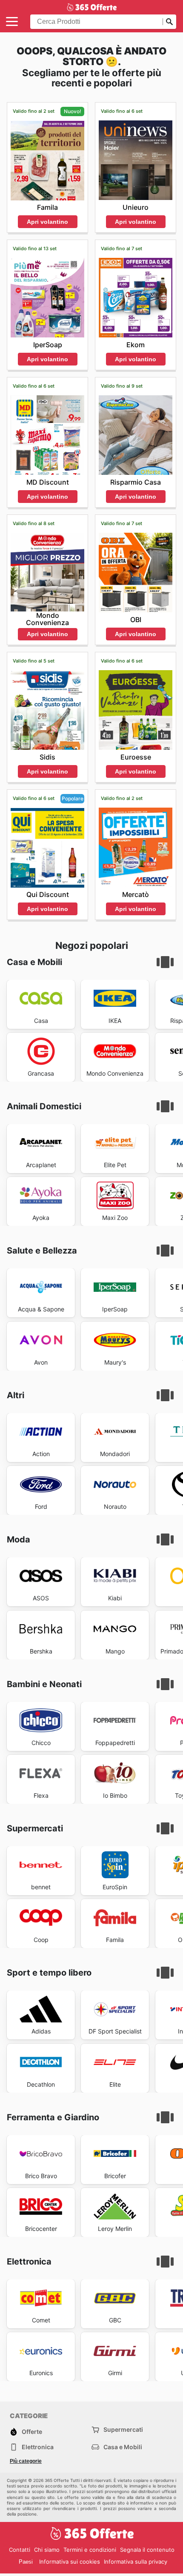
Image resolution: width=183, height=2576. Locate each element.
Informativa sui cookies (70, 2562)
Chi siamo (47, 2550)
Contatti (20, 2550)
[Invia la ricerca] (169, 22)
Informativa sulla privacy (136, 2562)
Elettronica (38, 2447)
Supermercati (123, 2429)
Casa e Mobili (123, 2447)
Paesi (26, 2562)
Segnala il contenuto (147, 2550)
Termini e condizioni (90, 2550)
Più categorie (26, 2461)
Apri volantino (47, 222)
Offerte (32, 2432)
